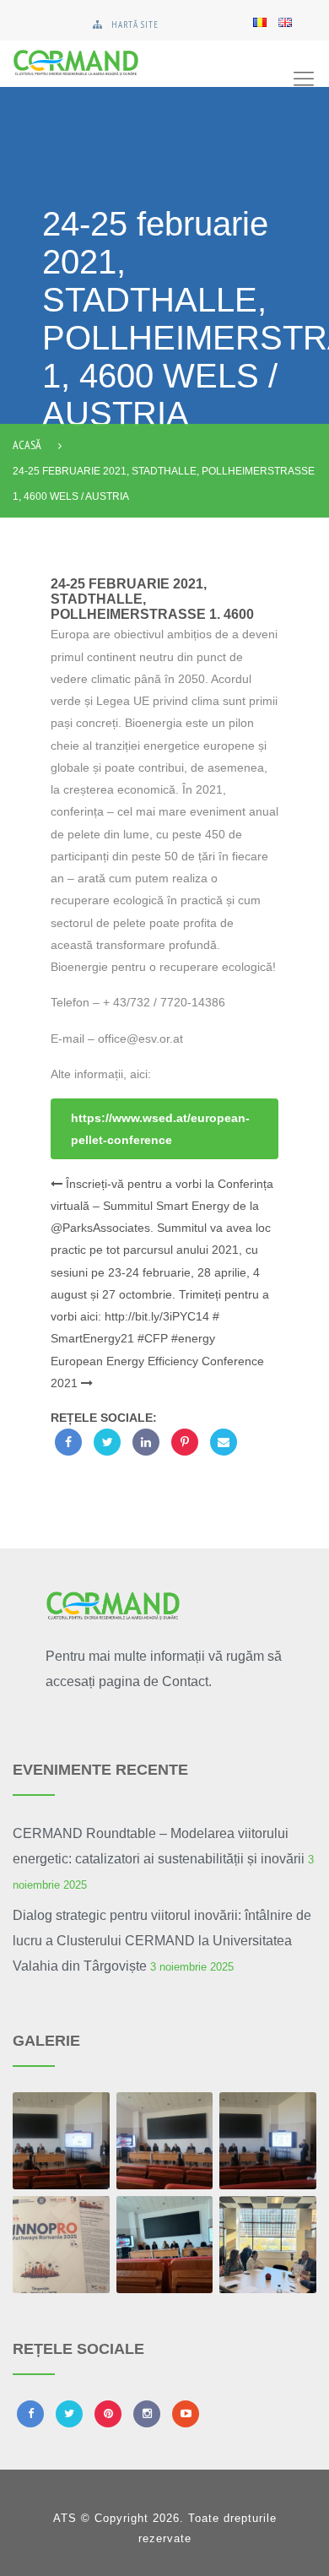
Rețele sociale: (104, 1418)
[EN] (285, 21)
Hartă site (135, 24)
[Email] (224, 1442)
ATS (65, 2518)
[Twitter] (107, 1442)
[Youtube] (186, 2414)
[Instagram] (147, 2414)
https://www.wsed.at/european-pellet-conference (160, 1129)
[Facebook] (68, 1442)
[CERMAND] (118, 64)
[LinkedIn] (146, 1442)
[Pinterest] (185, 1442)
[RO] (260, 21)
